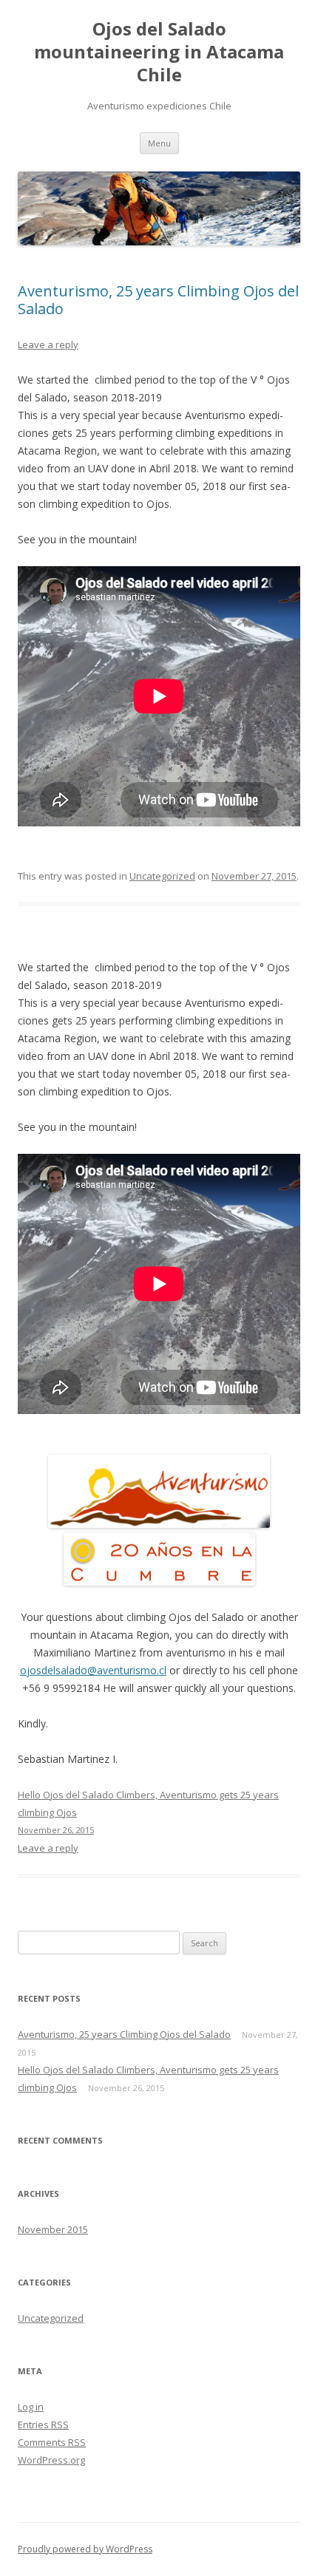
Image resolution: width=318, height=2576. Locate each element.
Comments (52, 2442)
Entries (43, 2424)
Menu (159, 143)
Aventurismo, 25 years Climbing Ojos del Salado (158, 300)
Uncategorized (162, 876)
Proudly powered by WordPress (85, 2549)
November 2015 (53, 2229)
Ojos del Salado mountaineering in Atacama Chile (159, 52)
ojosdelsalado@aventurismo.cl (93, 1670)
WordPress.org (51, 2460)
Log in (31, 2407)
